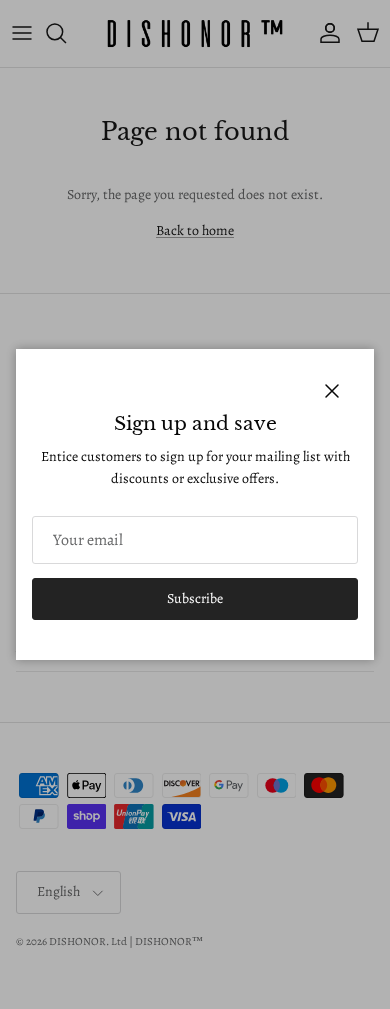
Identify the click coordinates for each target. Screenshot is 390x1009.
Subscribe (195, 598)
